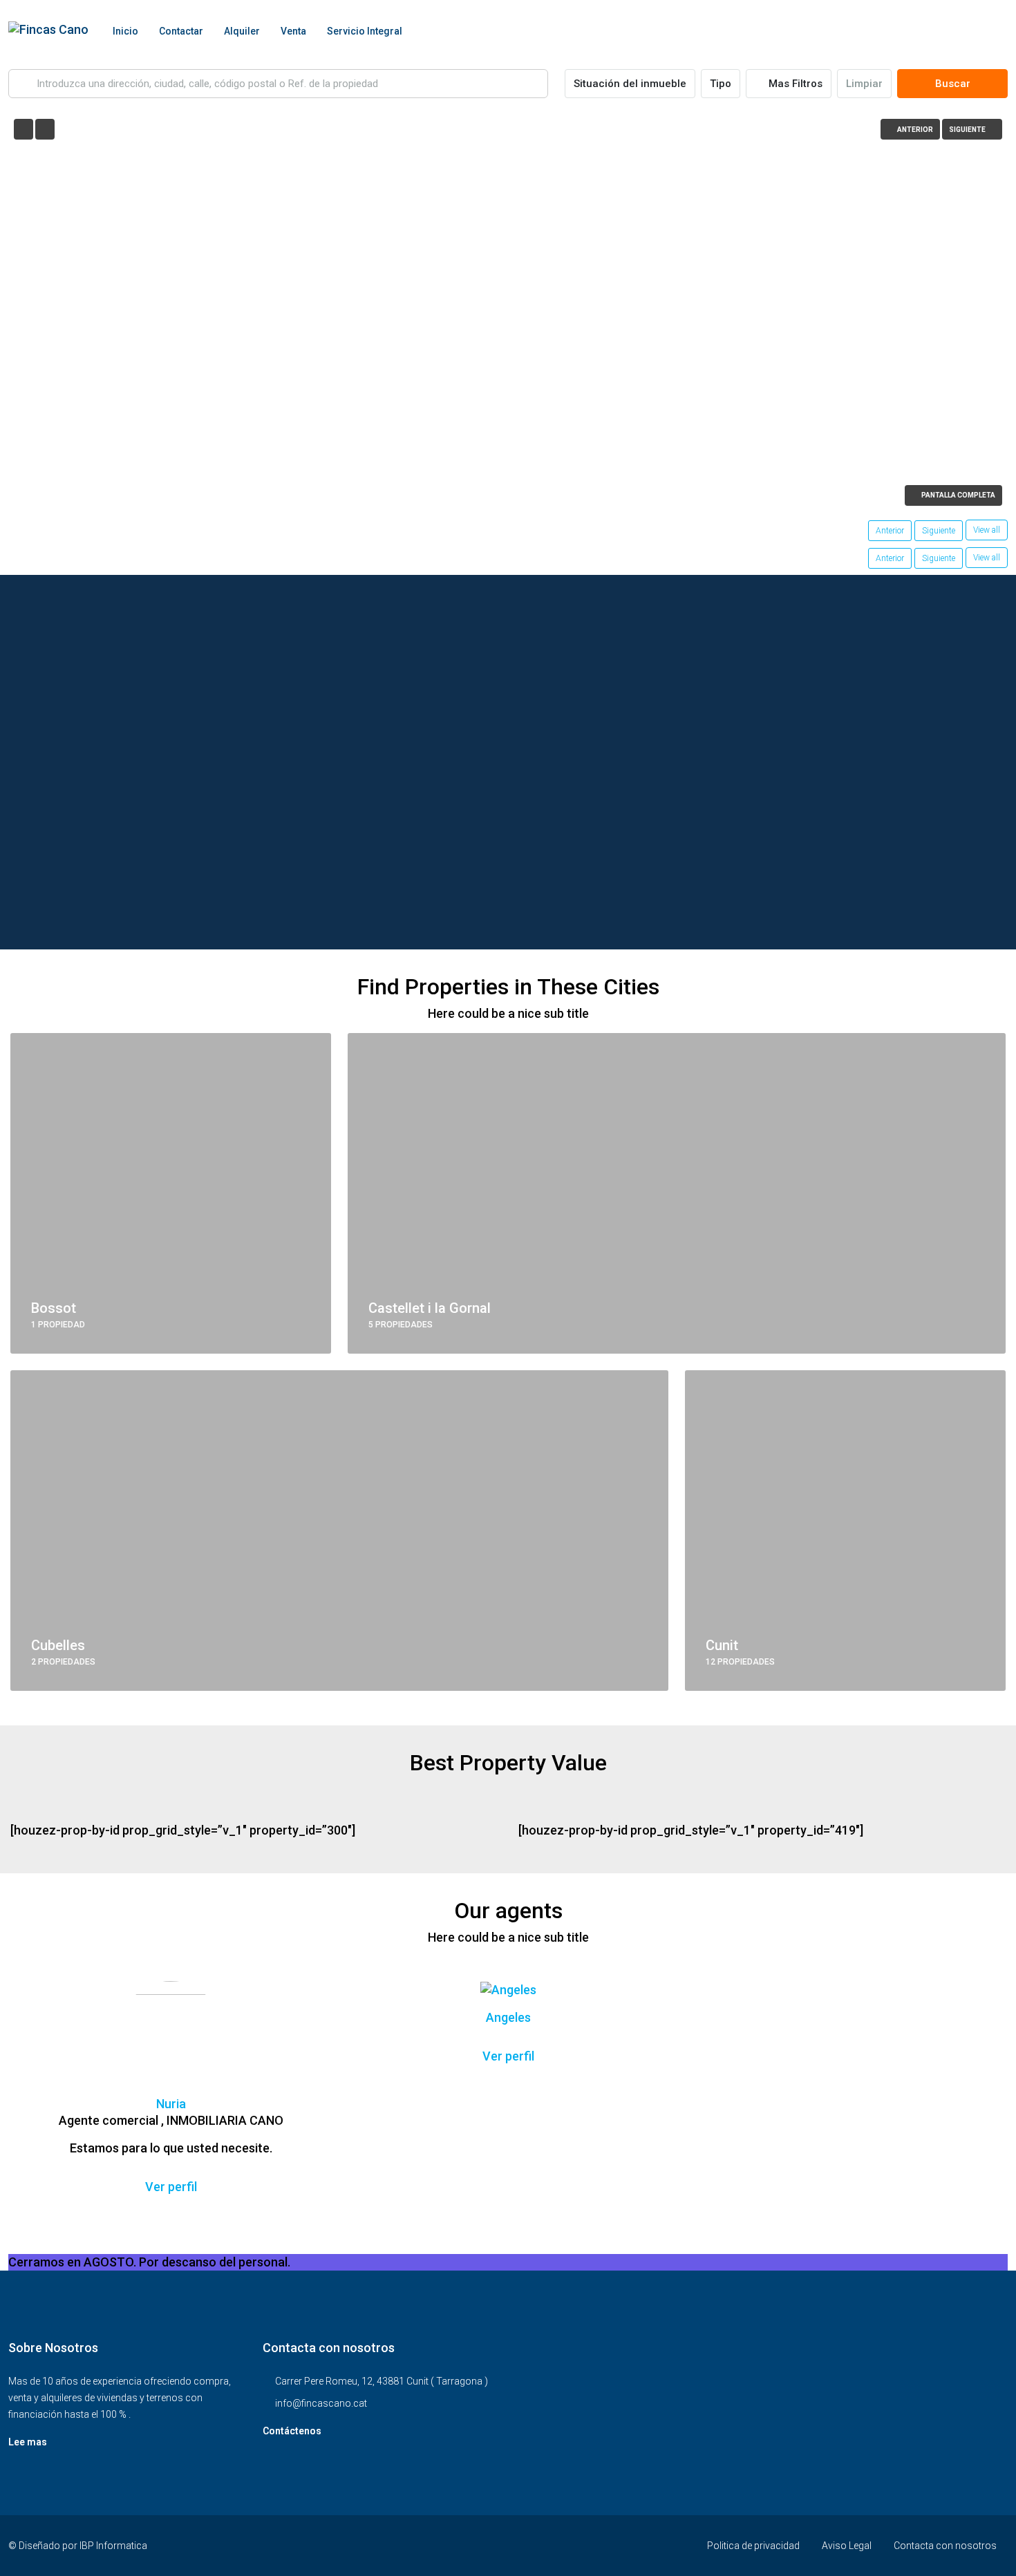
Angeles (508, 2017)
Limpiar (864, 84)
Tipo (721, 84)
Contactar (181, 31)
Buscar (953, 84)
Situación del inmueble (630, 84)
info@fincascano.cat (321, 2403)
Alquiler (242, 31)
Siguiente (939, 531)
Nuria (171, 2104)
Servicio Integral (365, 31)
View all (987, 530)
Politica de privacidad (753, 2546)
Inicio (125, 31)
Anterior (890, 531)
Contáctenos (292, 2431)
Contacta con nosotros (945, 2546)
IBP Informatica (113, 2546)
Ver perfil (171, 2187)
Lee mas (28, 2442)
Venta (293, 31)
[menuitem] (986, 31)
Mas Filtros (794, 84)
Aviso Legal (847, 2546)
